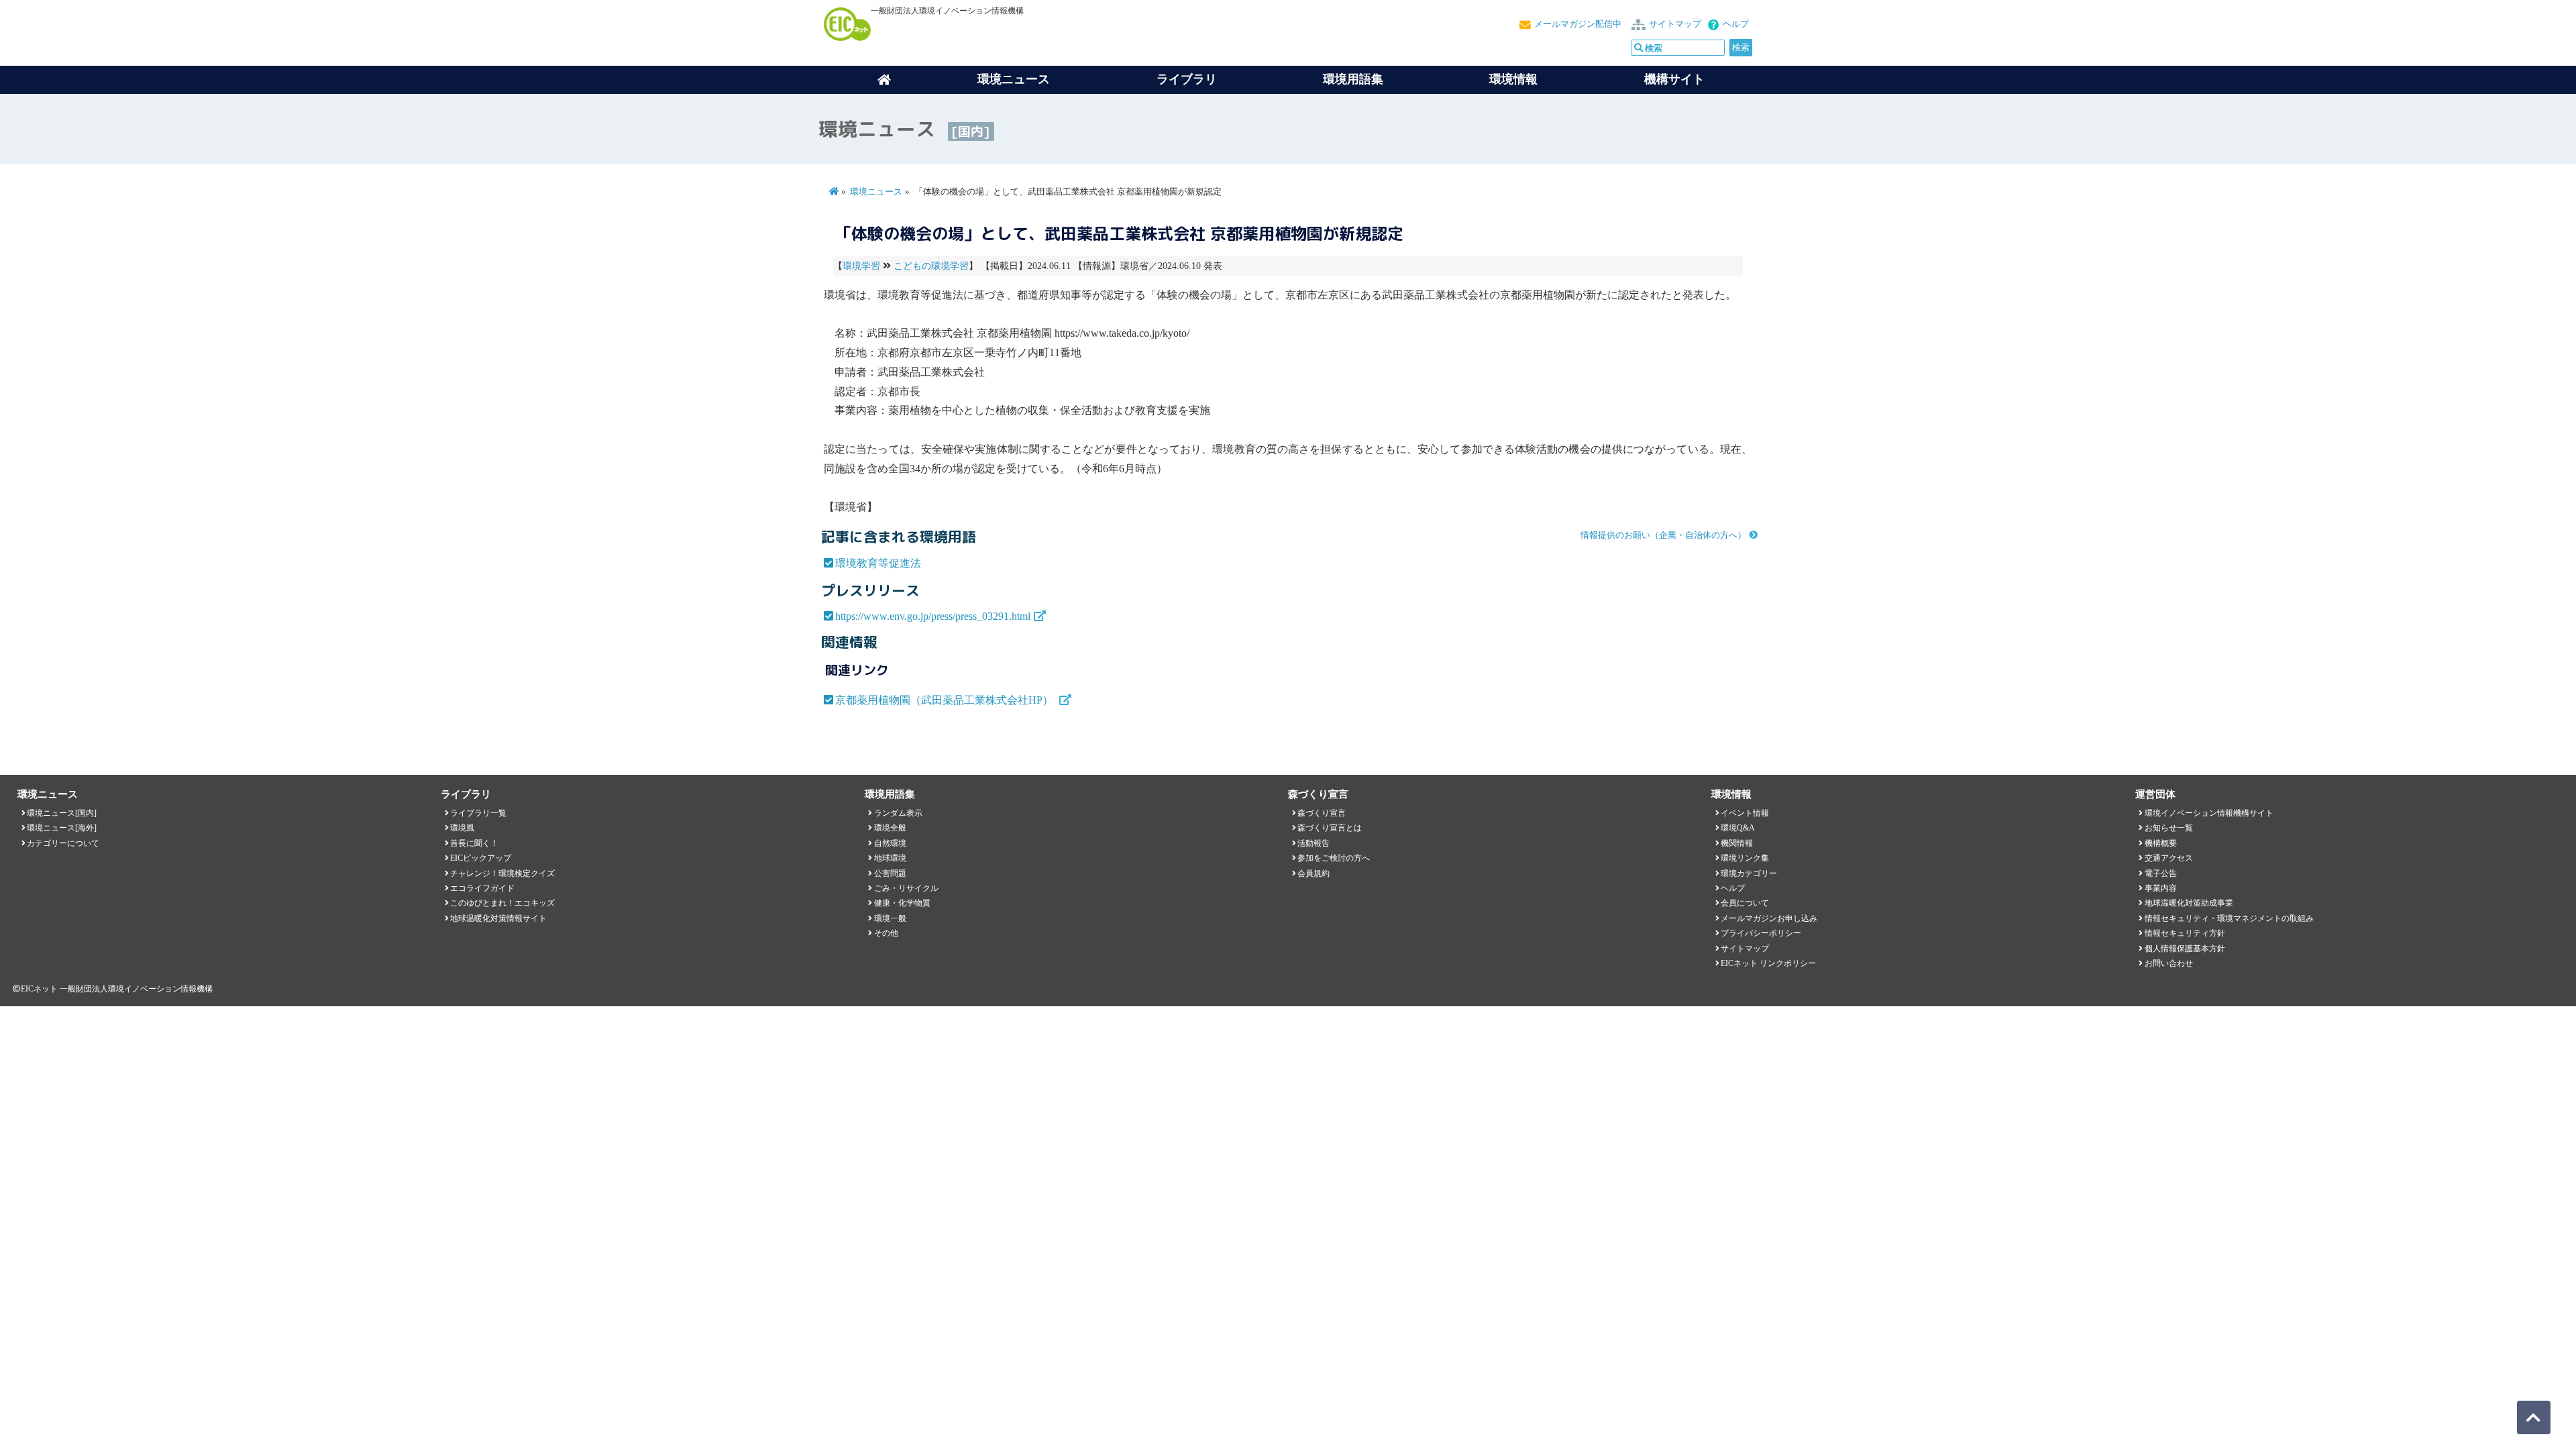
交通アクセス (2169, 858)
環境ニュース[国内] (62, 813)
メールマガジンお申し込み (1769, 918)
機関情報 (1737, 843)
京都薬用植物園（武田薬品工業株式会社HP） (946, 700)
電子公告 (2161, 873)
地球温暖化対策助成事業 (2189, 903)
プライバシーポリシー (1761, 933)
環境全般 (890, 828)
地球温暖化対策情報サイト (498, 918)
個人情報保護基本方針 (2185, 949)
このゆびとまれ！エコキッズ (502, 903)
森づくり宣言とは (1330, 828)
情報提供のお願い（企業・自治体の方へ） (1663, 535)
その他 (886, 933)
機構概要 (2161, 843)
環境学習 (861, 266)
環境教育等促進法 (878, 563)
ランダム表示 (898, 813)
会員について (1745, 903)
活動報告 (1313, 843)
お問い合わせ (2169, 963)
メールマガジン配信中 (1578, 24)
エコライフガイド (482, 888)
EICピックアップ (481, 858)
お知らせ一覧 (2169, 828)
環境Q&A (1738, 828)
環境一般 (890, 918)
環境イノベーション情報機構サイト (2209, 813)
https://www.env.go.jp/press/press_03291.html (933, 616)
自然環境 (890, 843)
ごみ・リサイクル (906, 888)
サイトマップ (1675, 24)
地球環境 (890, 858)
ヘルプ (1736, 24)
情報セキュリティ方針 (2185, 933)
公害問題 (890, 873)
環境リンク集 (1745, 858)
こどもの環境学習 (931, 266)
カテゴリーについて (63, 843)
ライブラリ (1187, 79)
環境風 (462, 828)
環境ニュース (876, 192)
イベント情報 (1745, 813)
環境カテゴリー (1749, 873)
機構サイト (1674, 79)
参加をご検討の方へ (1334, 858)
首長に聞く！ (474, 843)
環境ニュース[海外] (62, 828)
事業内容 (2161, 888)
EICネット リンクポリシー (1768, 963)
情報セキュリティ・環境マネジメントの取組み (2229, 918)
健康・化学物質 (902, 903)
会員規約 (1313, 873)
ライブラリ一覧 (478, 813)
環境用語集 (1353, 79)
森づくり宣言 (1322, 813)
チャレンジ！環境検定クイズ (502, 873)
